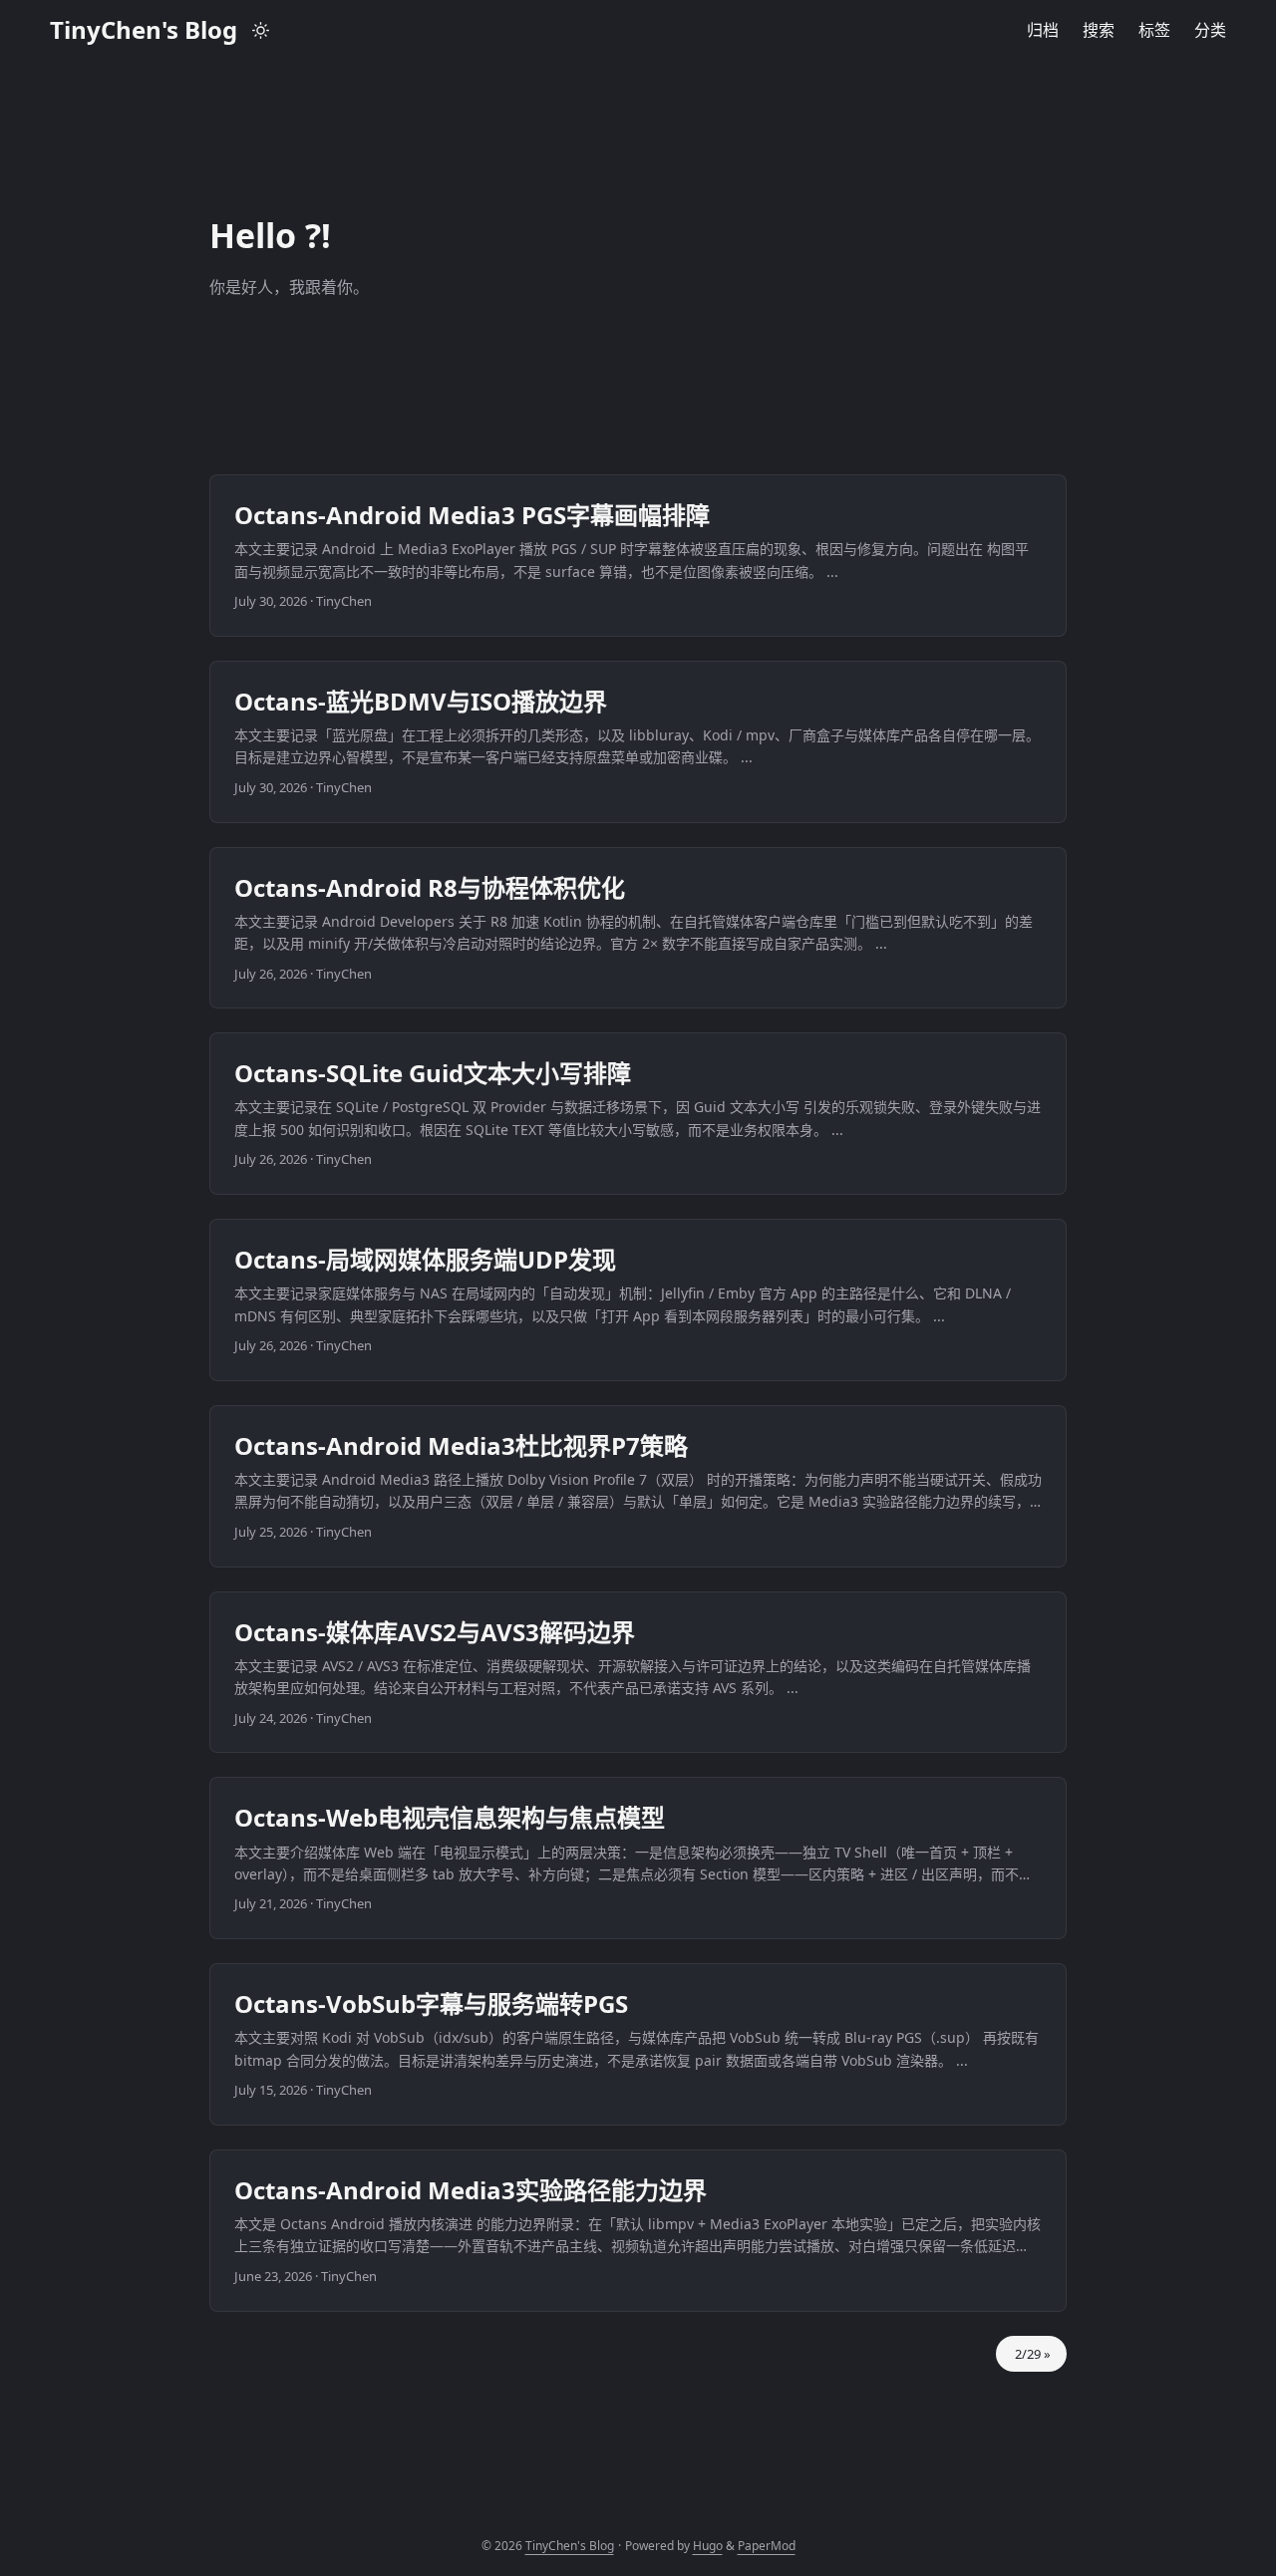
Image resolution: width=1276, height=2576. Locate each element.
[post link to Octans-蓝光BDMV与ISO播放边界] (638, 742)
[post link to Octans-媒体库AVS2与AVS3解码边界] (638, 1673)
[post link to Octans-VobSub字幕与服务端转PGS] (638, 2044)
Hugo (708, 2546)
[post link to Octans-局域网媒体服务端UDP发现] (638, 1300)
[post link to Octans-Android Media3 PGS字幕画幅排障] (638, 556)
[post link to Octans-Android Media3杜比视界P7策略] (638, 1486)
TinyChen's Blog (144, 29)
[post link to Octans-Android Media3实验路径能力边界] (638, 2231)
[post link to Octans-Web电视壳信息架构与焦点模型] (638, 1858)
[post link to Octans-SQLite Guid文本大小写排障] (638, 1114)
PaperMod (767, 2546)
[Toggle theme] (261, 30)
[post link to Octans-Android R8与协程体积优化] (638, 928)
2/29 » (1031, 2354)
